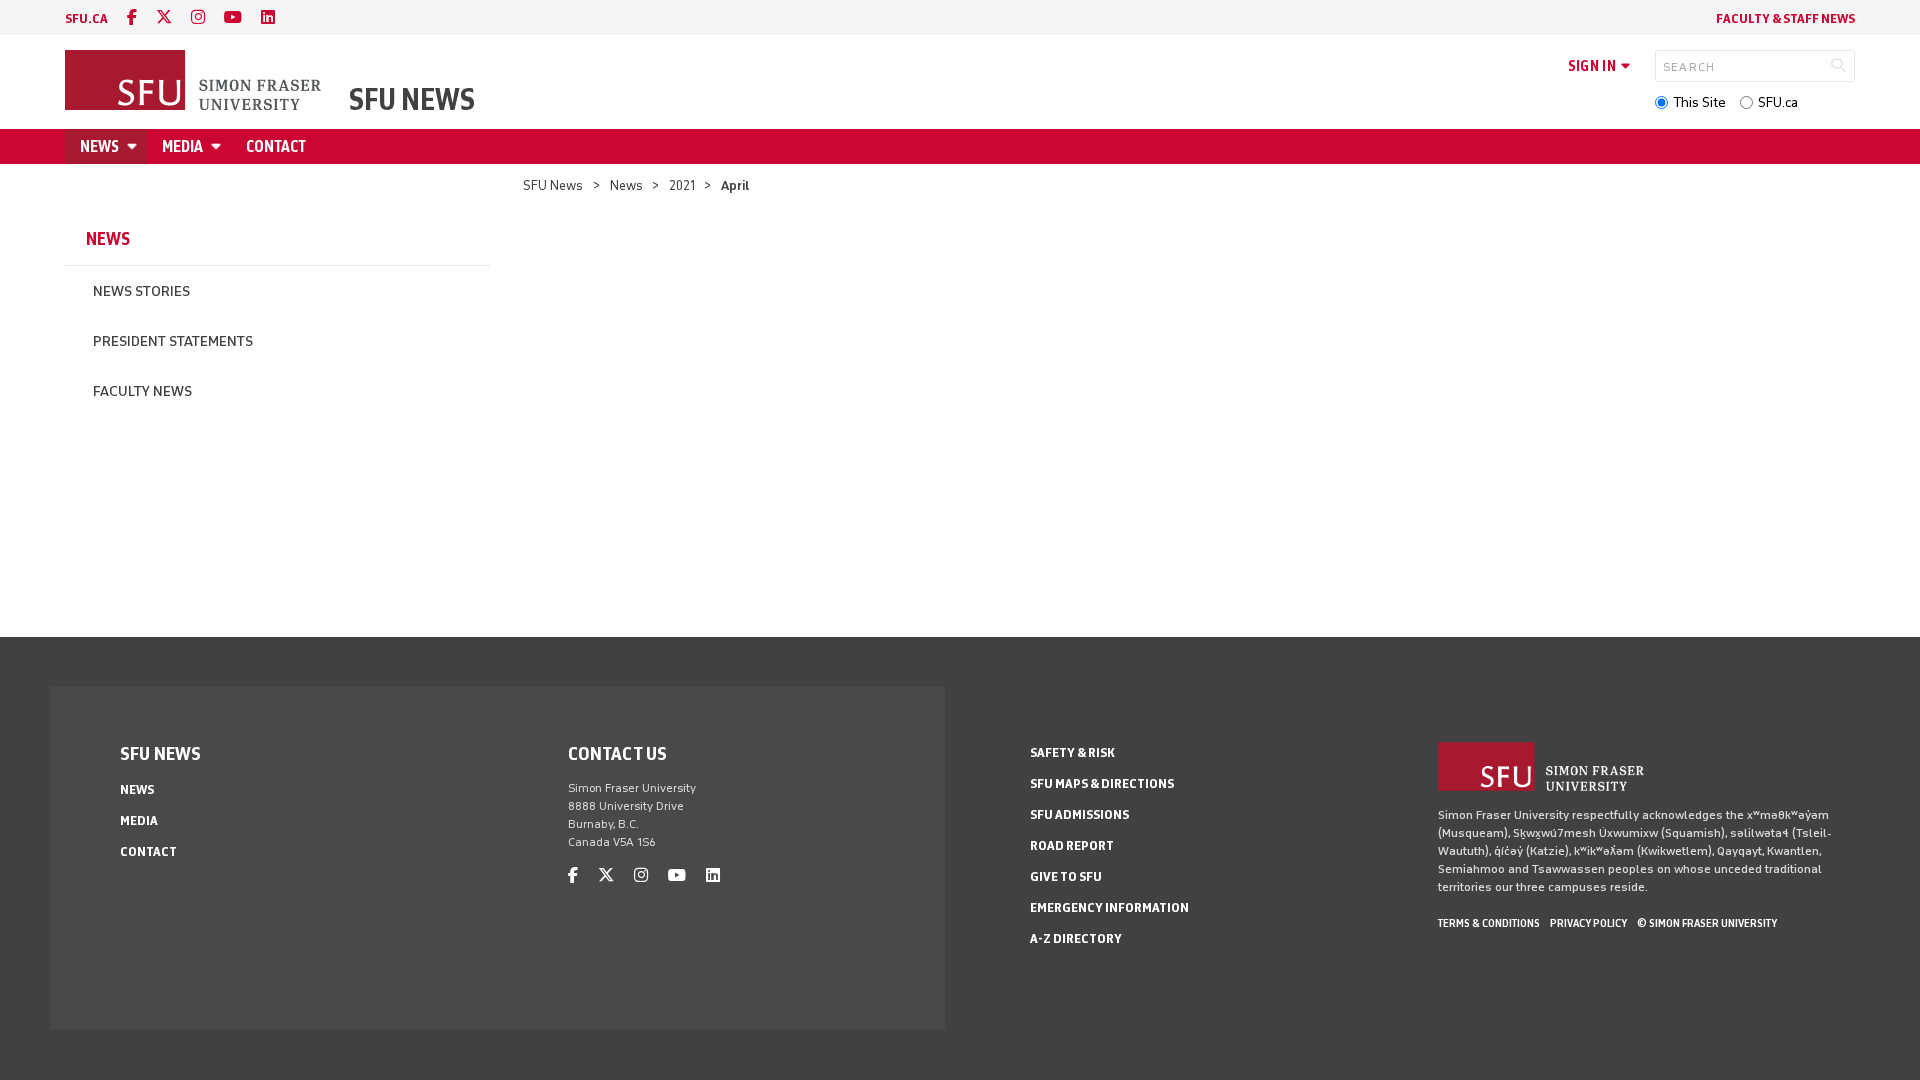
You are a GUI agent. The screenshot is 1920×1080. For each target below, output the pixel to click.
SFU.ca (1778, 102)
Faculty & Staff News (1785, 18)
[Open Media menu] (219, 146)
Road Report (1072, 845)
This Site (1699, 102)
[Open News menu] (135, 146)
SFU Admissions (1079, 814)
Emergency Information (1109, 907)
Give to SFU (1066, 876)
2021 (682, 185)
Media (182, 146)
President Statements (173, 341)
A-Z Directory (1076, 938)
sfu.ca (86, 18)
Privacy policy (1588, 923)
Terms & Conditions (1489, 923)
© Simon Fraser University (1707, 923)
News (99, 146)
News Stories (141, 291)
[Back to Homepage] (195, 82)
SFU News (412, 100)
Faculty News (142, 391)
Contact (276, 146)
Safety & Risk (1072, 752)
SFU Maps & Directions (1102, 783)
